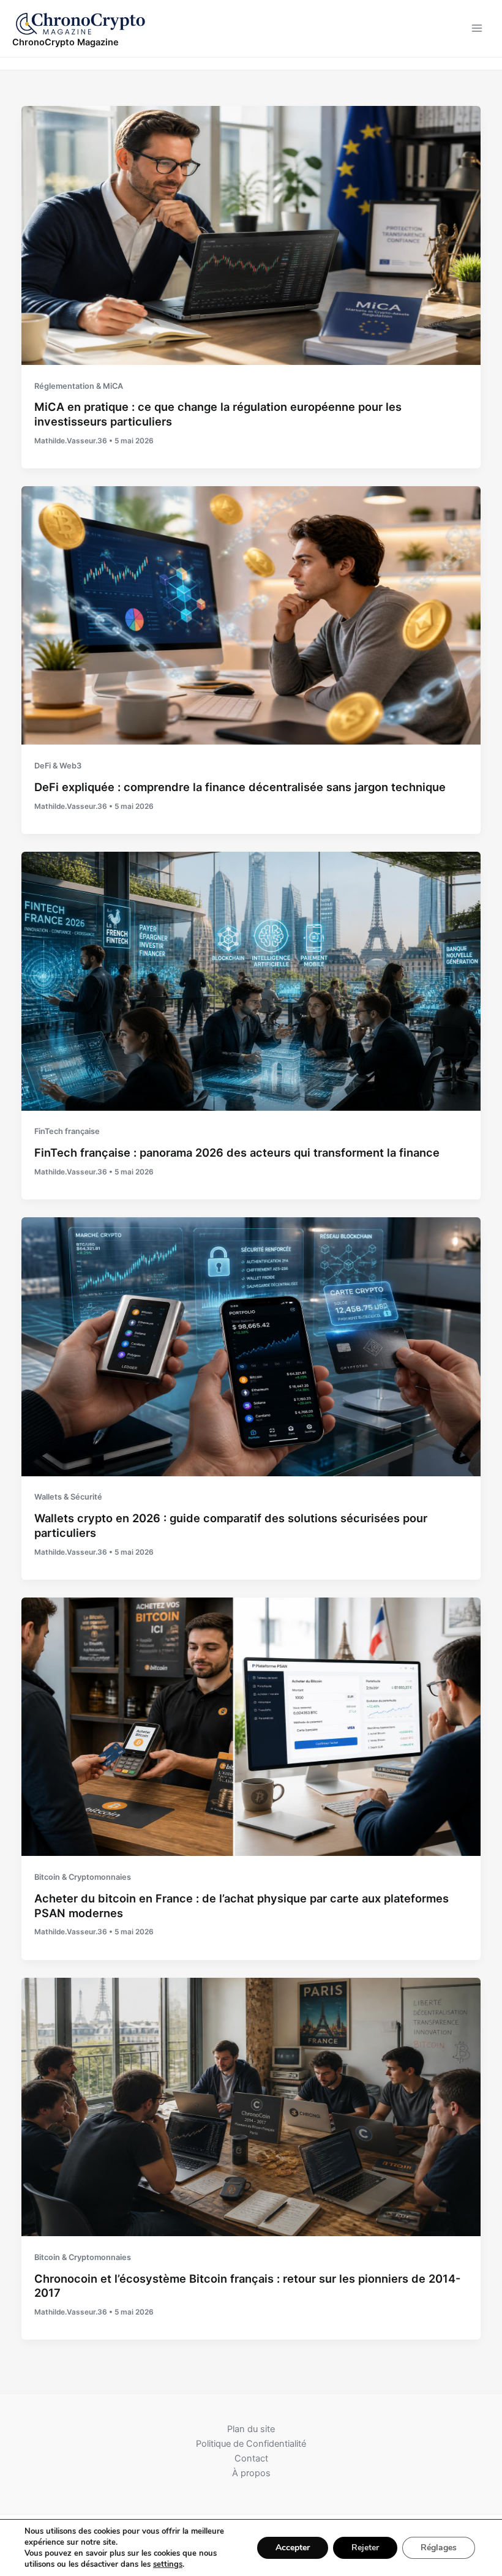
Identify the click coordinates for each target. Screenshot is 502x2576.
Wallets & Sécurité (68, 1497)
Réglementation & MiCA (79, 386)
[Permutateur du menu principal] (477, 29)
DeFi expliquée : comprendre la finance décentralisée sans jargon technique (240, 787)
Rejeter (365, 2548)
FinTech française (67, 1131)
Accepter (293, 2548)
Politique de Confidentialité (251, 2444)
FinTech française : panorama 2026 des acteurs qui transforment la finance (237, 1152)
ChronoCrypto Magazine (66, 42)
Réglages (439, 2548)
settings (168, 2564)
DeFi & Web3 (58, 766)
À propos (251, 2473)
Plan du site (251, 2429)
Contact (251, 2458)
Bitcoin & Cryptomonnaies (83, 1877)
